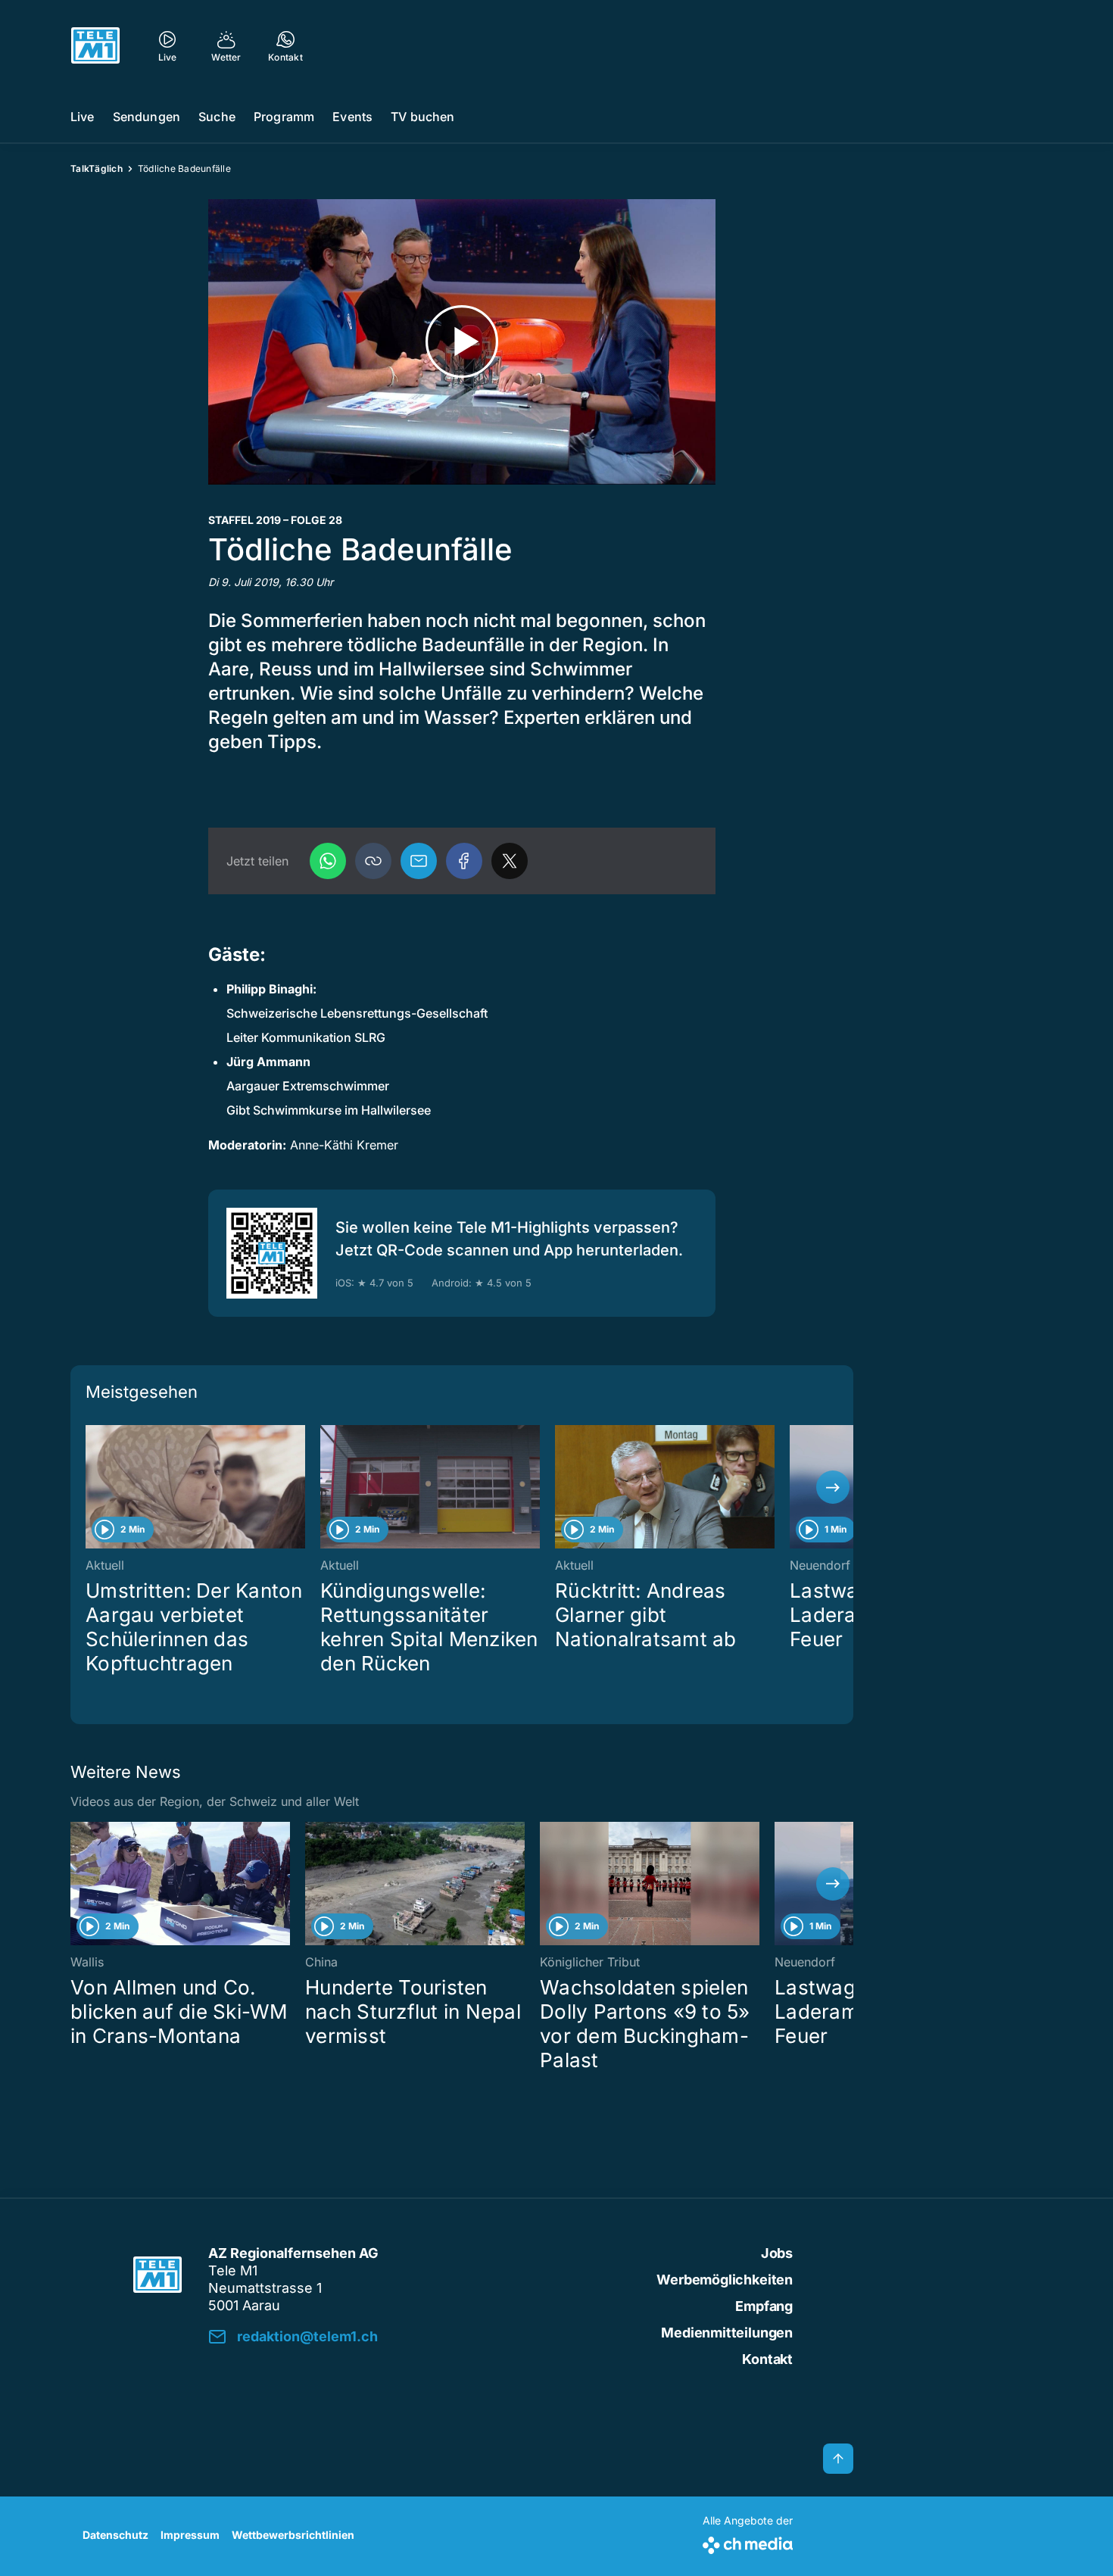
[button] (373, 861)
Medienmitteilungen (727, 2333)
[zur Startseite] (95, 45)
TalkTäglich (97, 168)
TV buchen (422, 117)
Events (352, 117)
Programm (284, 117)
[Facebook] (464, 861)
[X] (510, 861)
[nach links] (91, 1487)
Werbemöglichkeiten (725, 2280)
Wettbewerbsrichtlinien (293, 2535)
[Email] (419, 861)
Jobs (777, 2253)
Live (83, 117)
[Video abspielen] (462, 342)
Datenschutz (115, 2535)
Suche (217, 117)
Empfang (764, 2306)
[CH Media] (748, 2542)
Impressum (190, 2535)
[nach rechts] (833, 1487)
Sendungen (147, 117)
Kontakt (767, 2359)
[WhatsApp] (328, 861)
